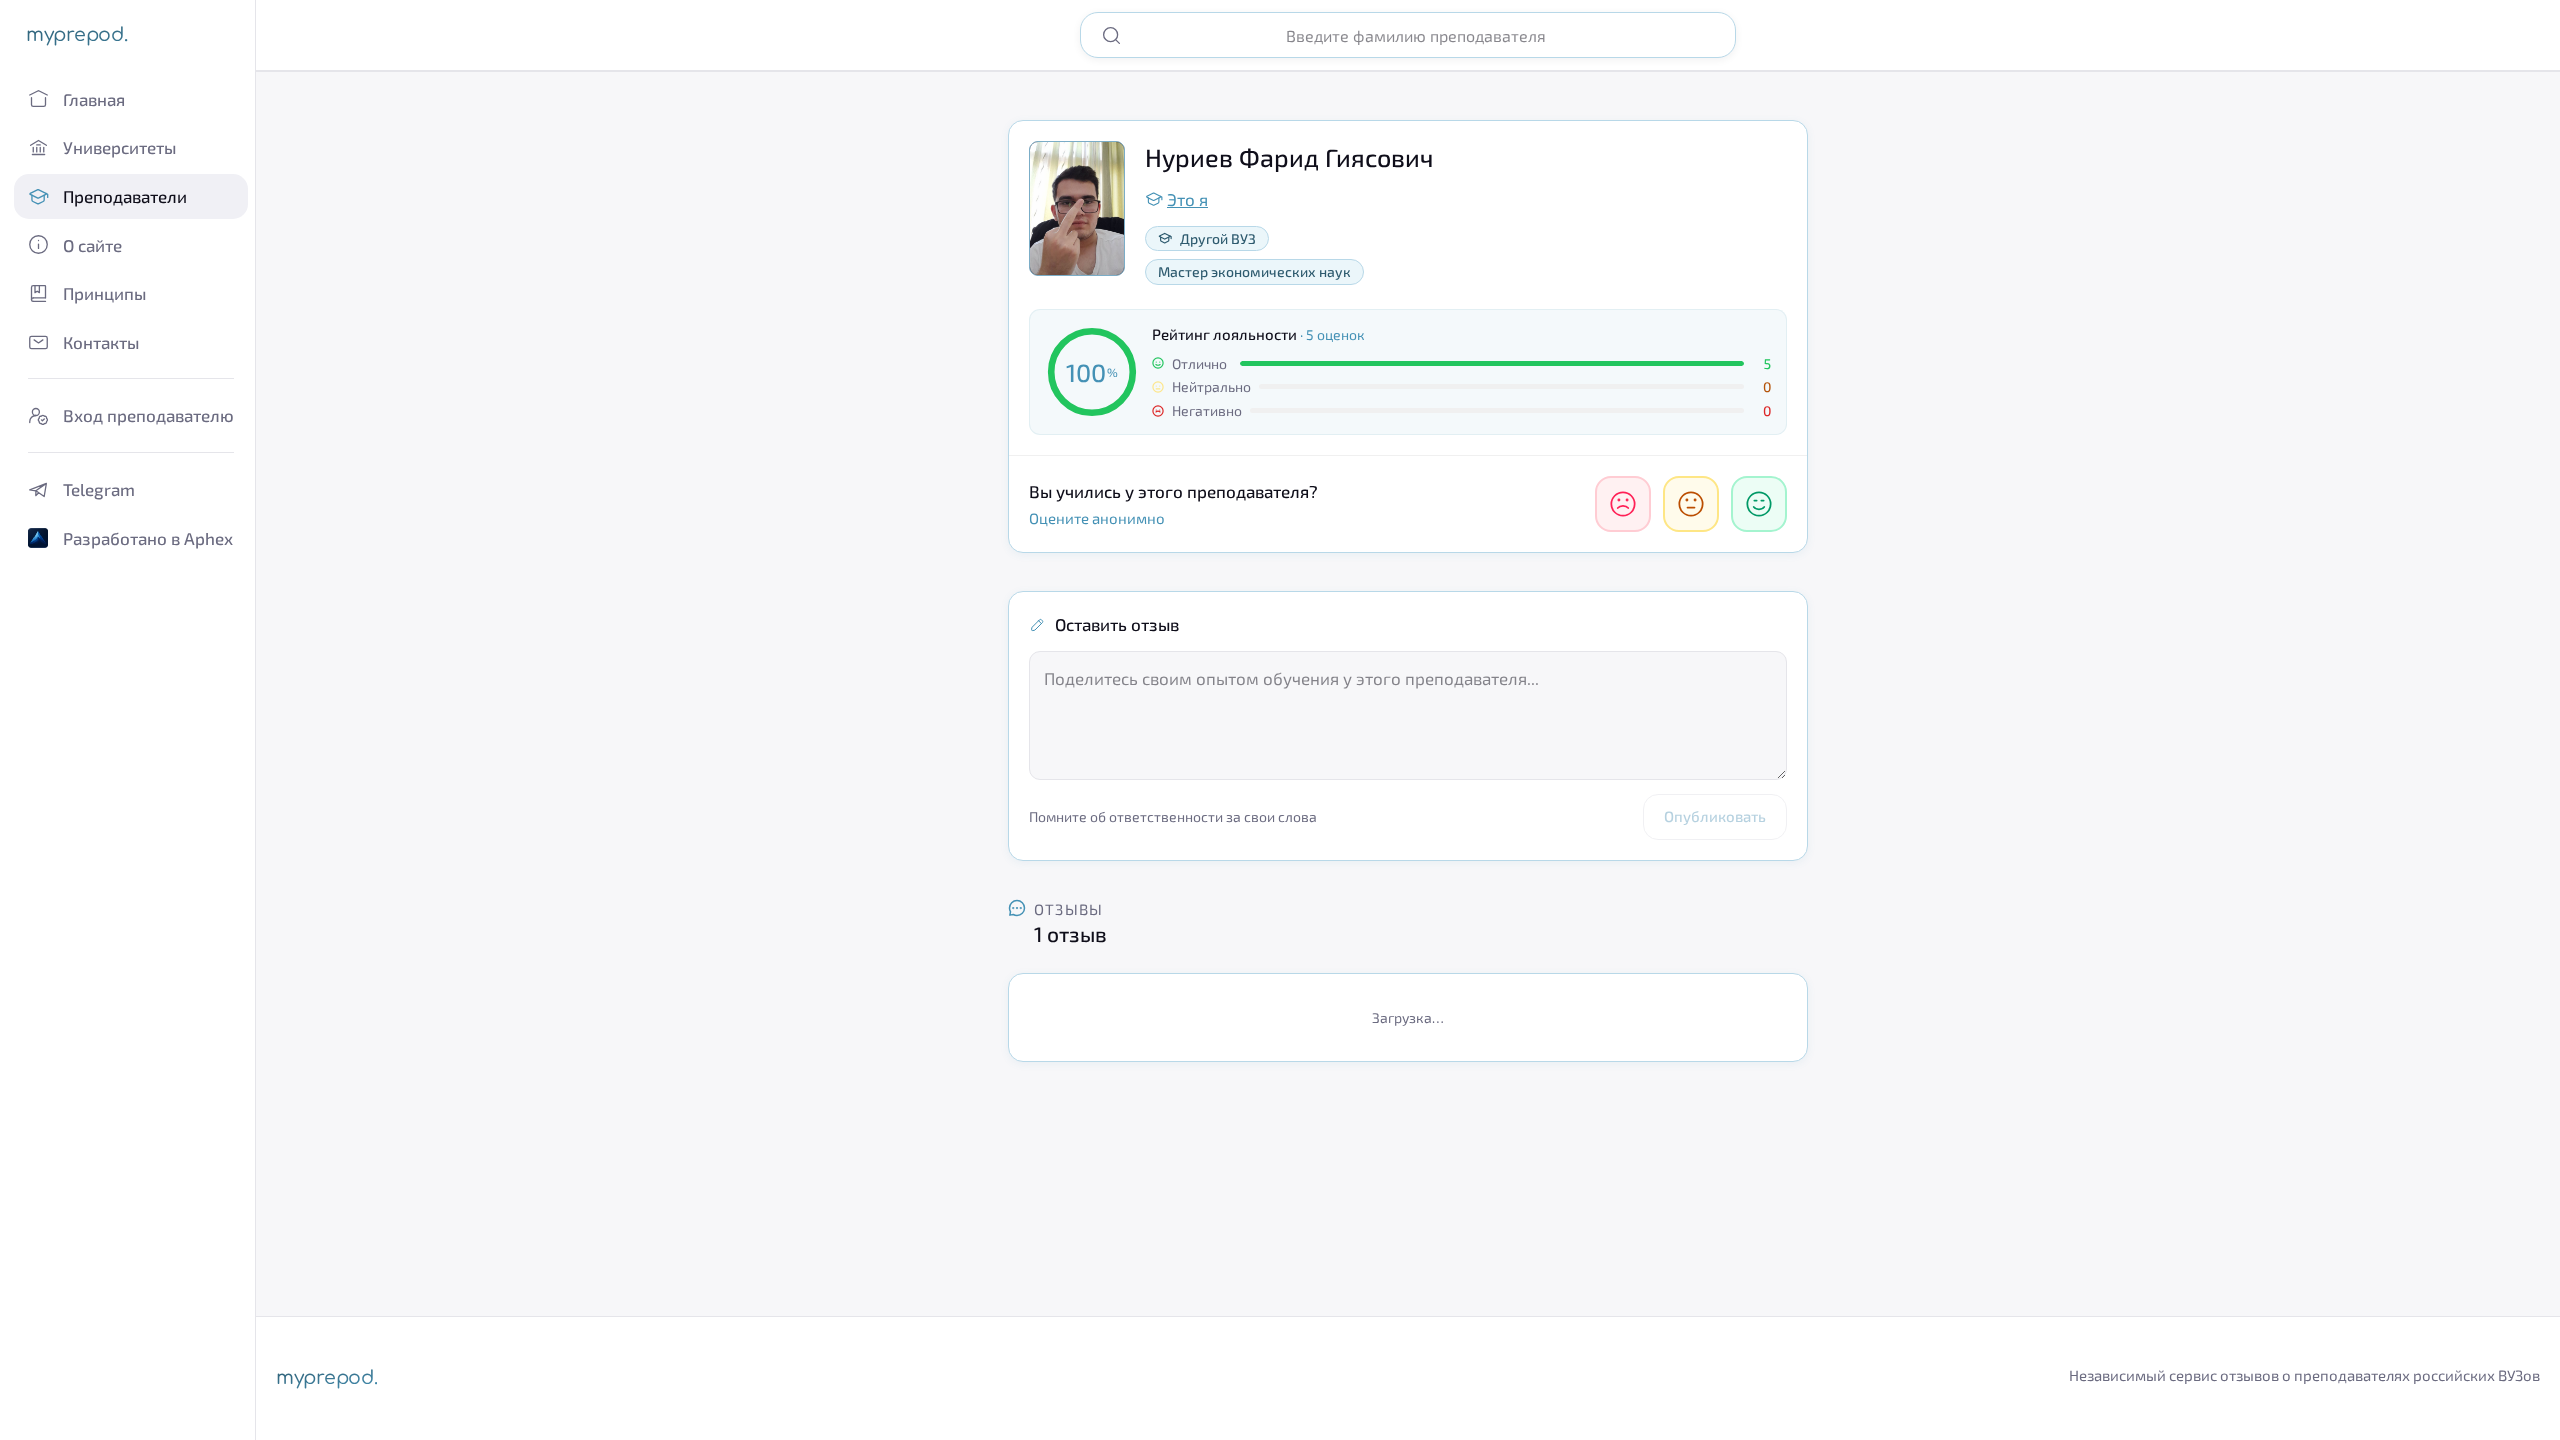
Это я (1187, 199)
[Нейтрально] (1691, 504)
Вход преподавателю (148, 415)
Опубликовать (1715, 816)
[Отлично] (1759, 504)
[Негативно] (1623, 504)
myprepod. (76, 34)
